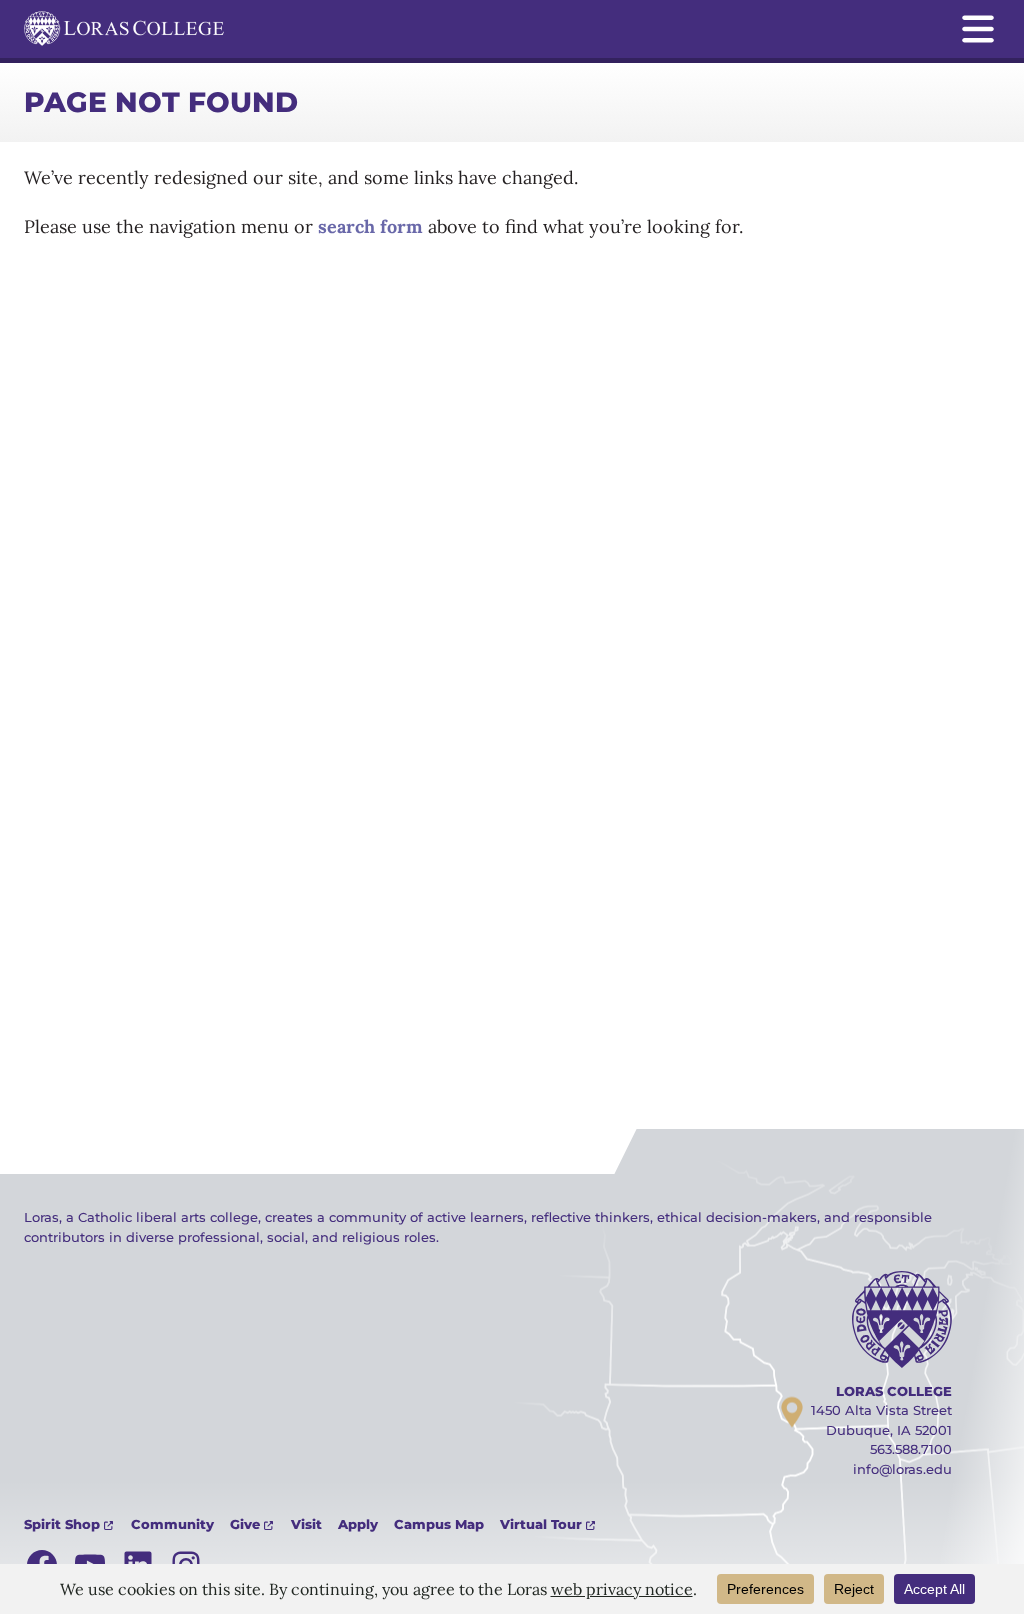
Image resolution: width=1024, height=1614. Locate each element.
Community (172, 1524)
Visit (306, 1524)
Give (245, 1524)
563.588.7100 (911, 1449)
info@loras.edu (902, 1469)
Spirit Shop (62, 1524)
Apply (358, 1524)
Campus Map (439, 1524)
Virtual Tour (541, 1524)
